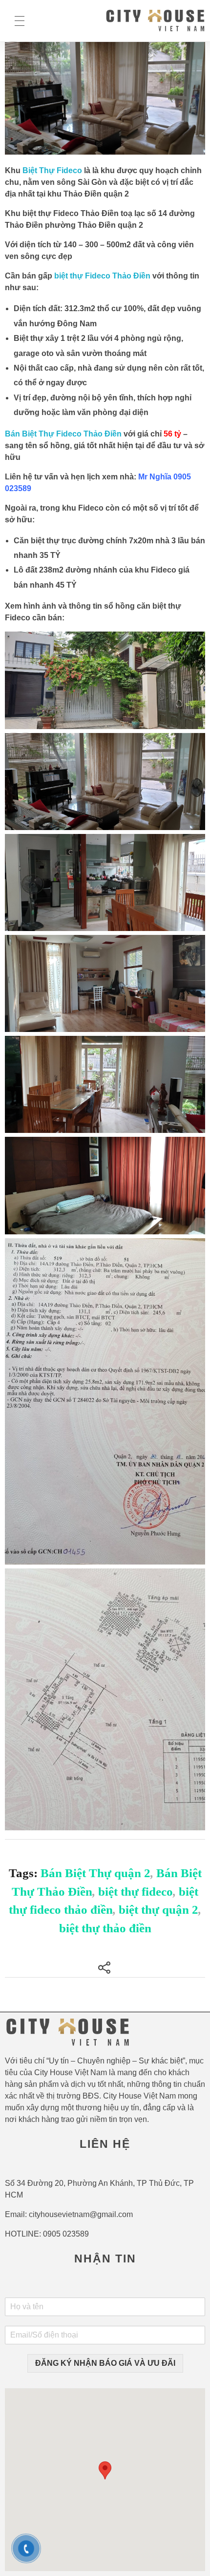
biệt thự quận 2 (158, 1910)
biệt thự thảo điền (105, 1928)
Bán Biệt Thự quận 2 (95, 1873)
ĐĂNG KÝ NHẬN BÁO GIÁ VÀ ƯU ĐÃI (105, 2363)
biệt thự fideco (136, 1892)
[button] (105, 2470)
